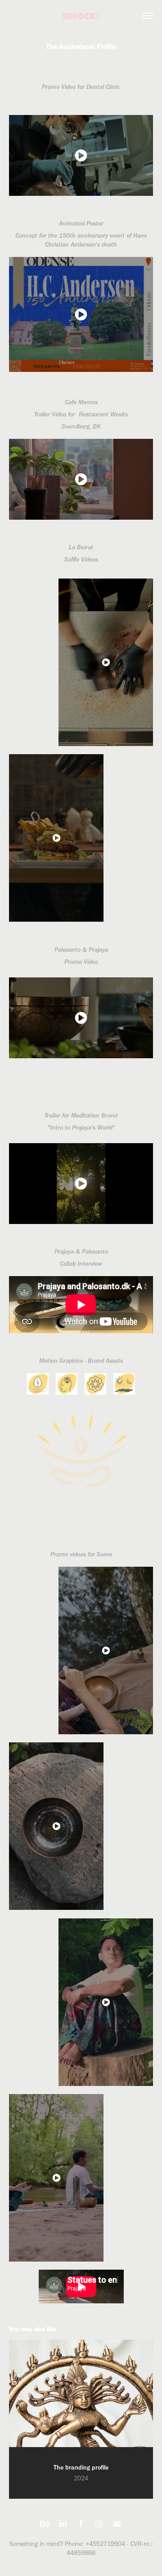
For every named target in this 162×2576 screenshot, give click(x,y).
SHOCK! (81, 16)
